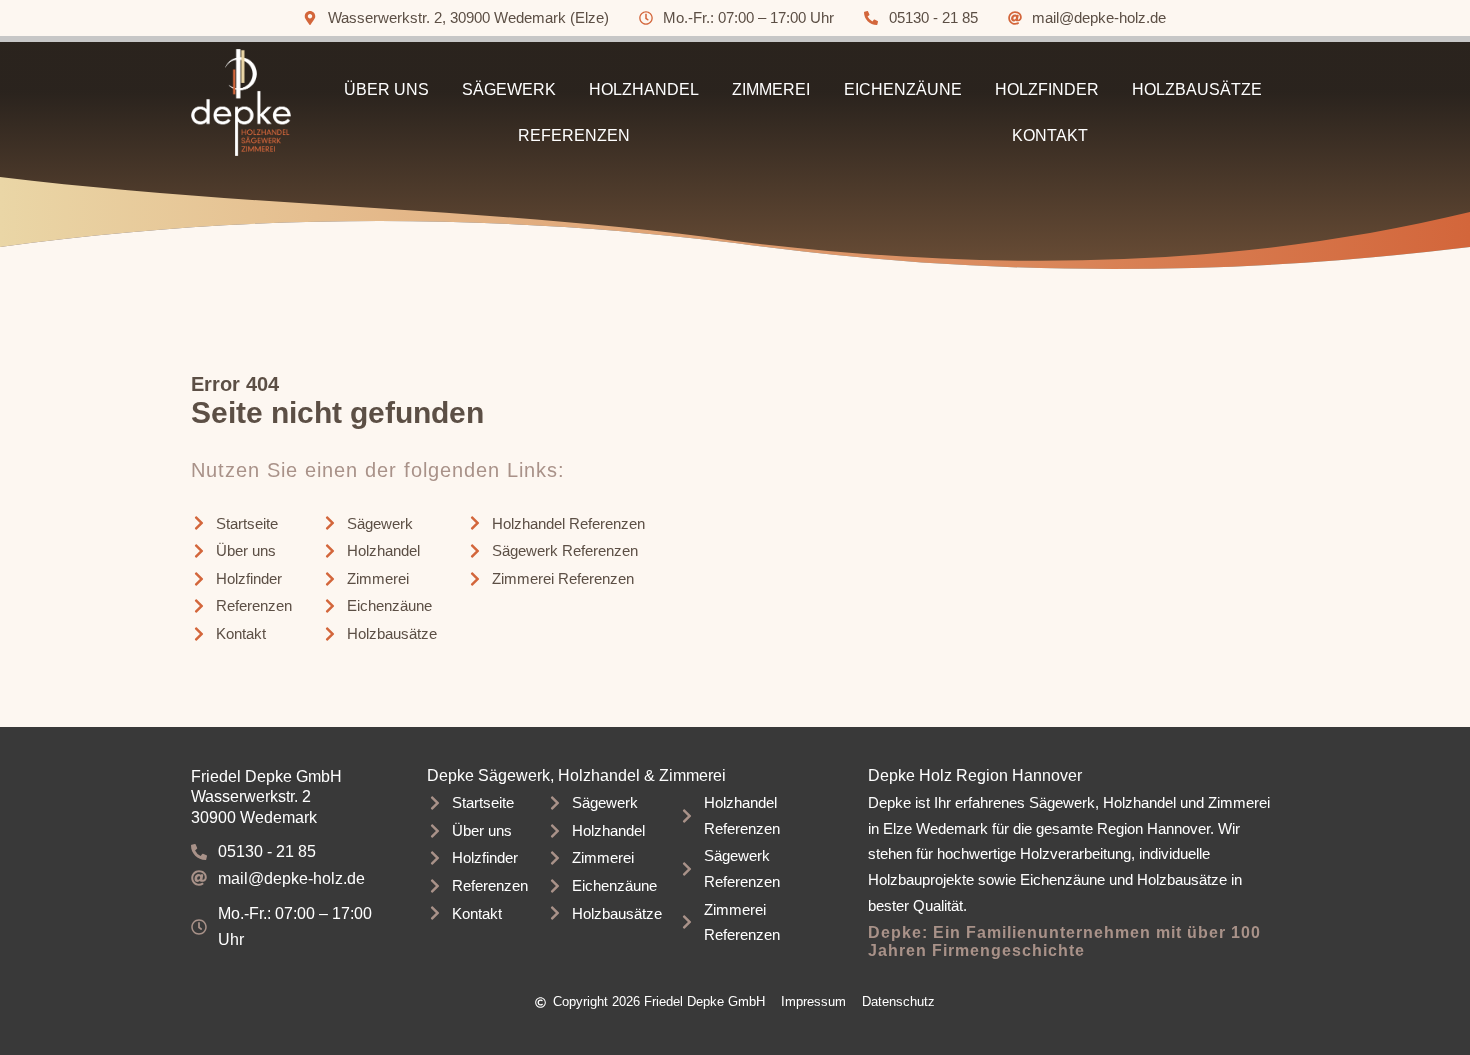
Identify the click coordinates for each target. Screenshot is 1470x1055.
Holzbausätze (1197, 89)
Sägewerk (509, 89)
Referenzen (574, 135)
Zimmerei (771, 89)
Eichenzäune (903, 89)
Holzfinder (1047, 89)
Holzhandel (644, 89)
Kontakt (1050, 135)
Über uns (386, 89)
